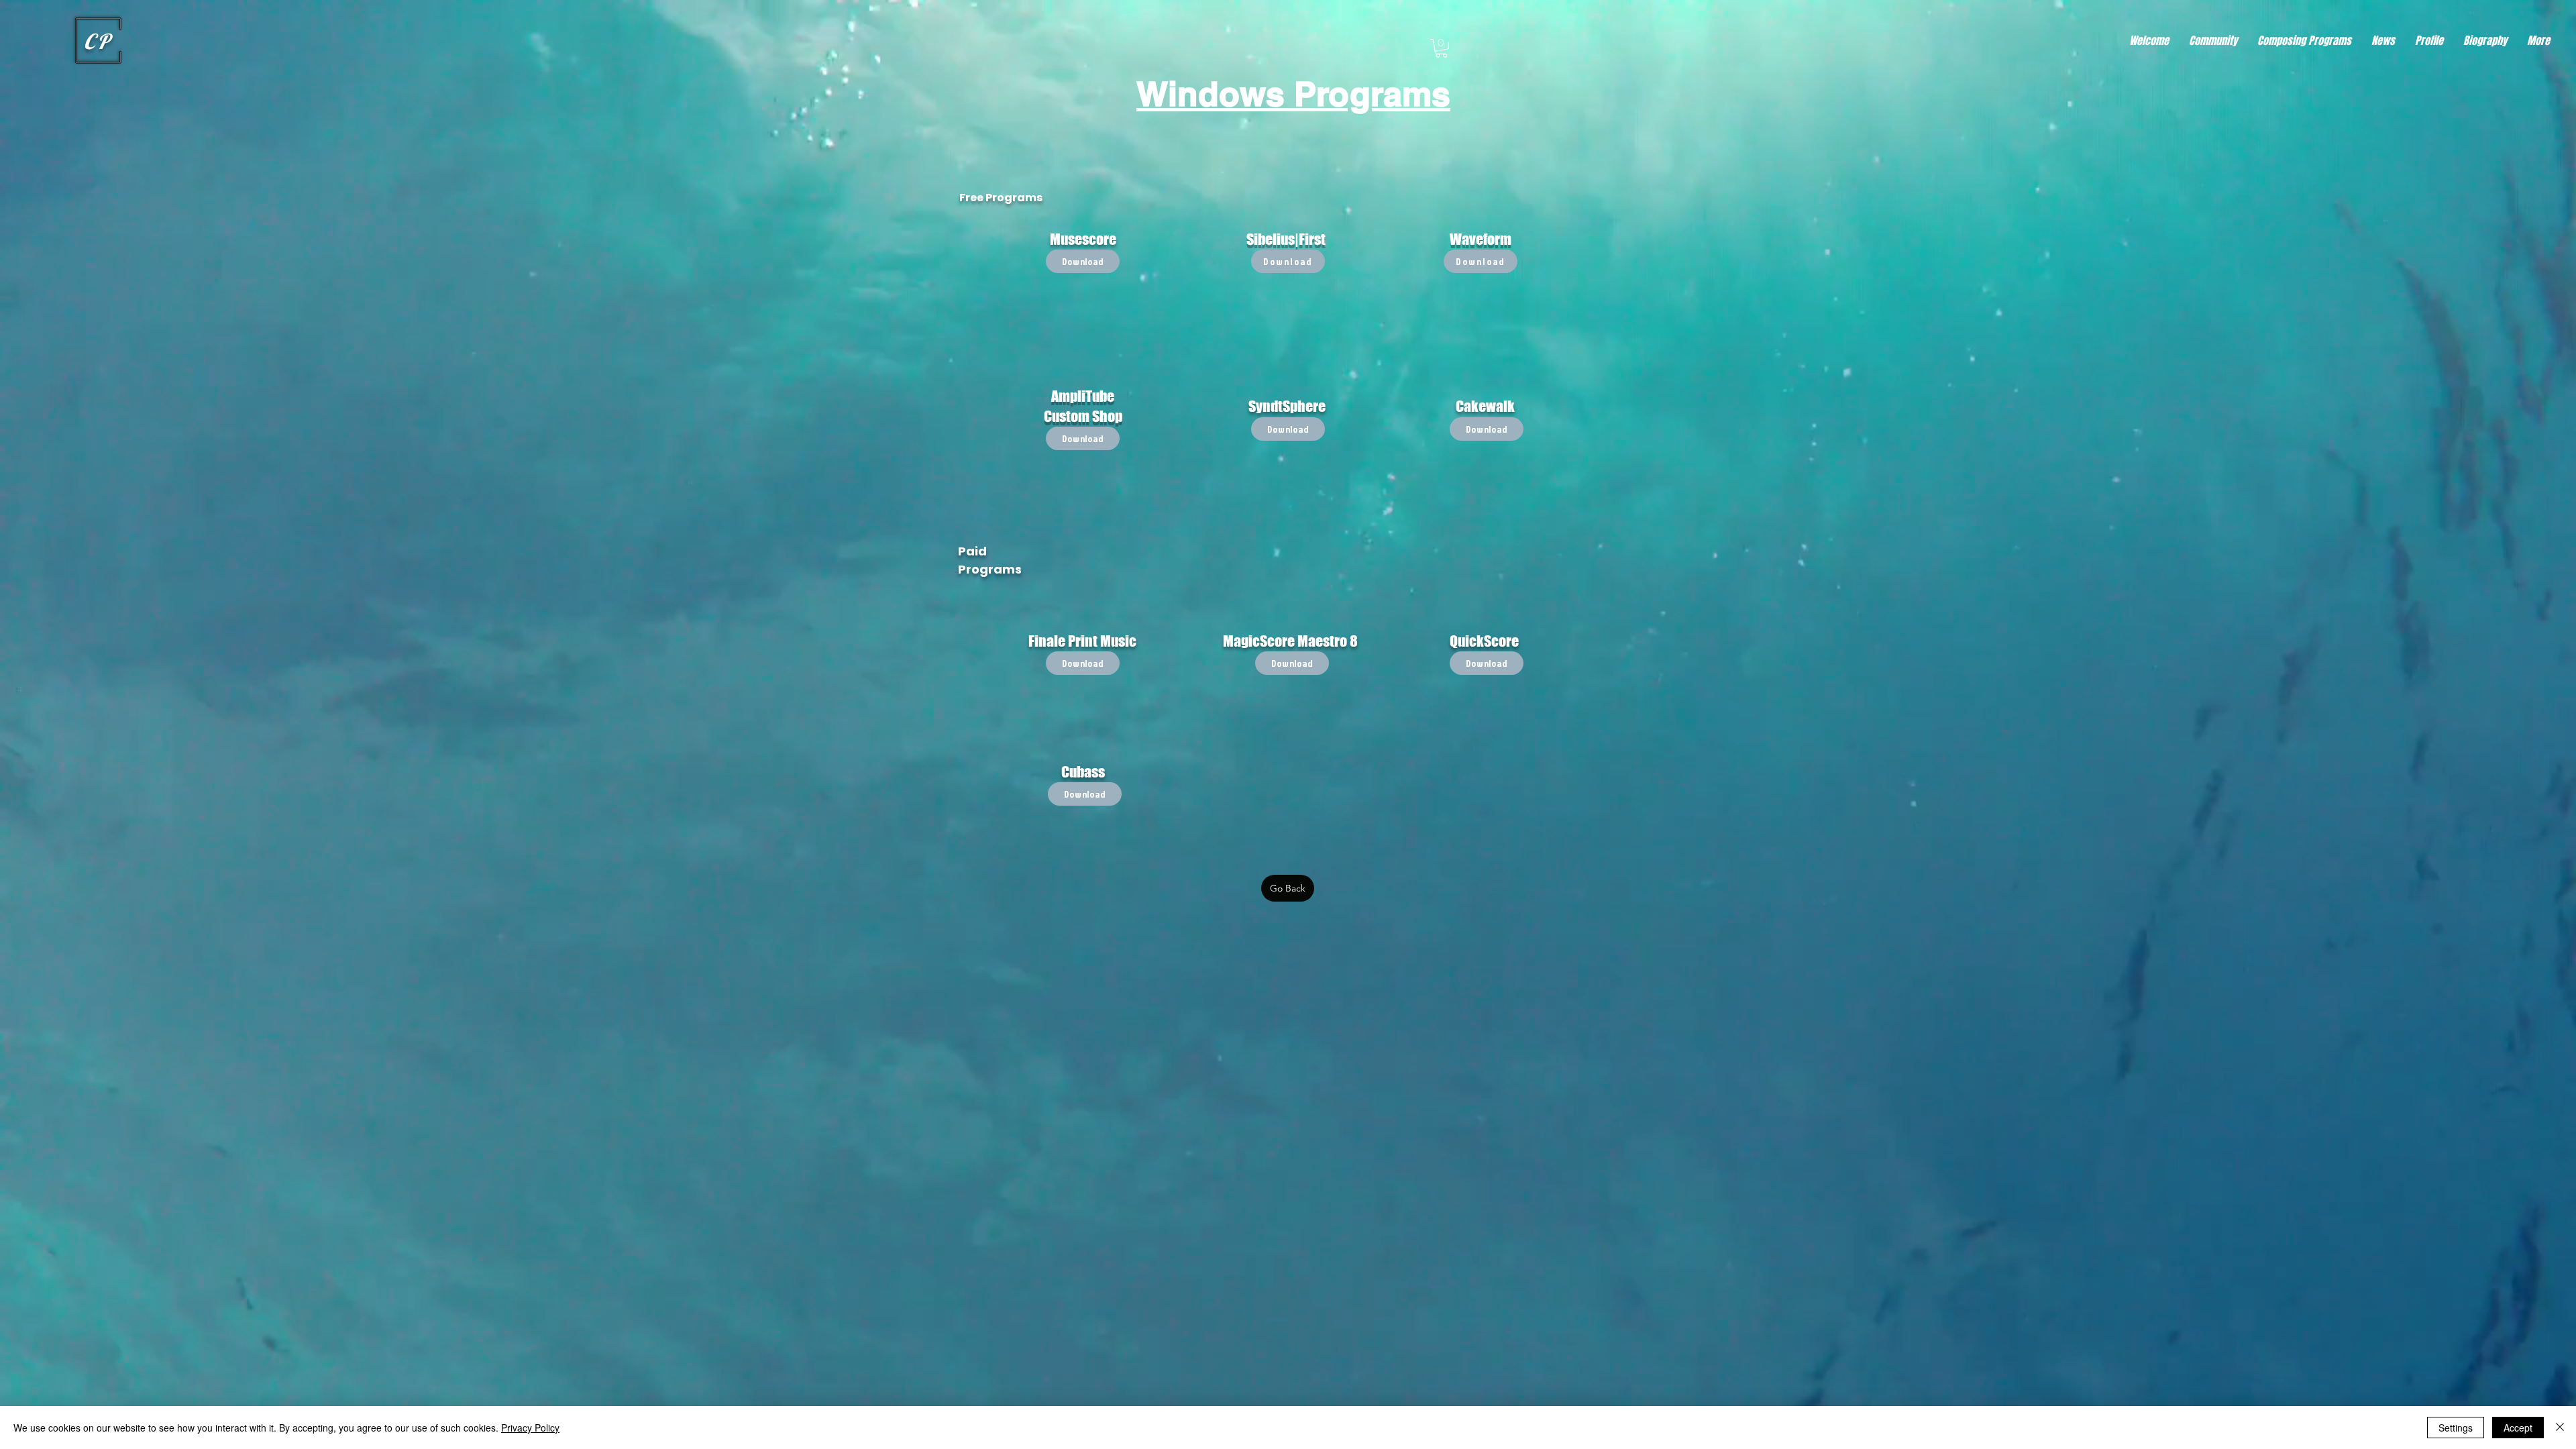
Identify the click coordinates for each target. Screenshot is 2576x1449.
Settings (2456, 1428)
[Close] (2560, 1428)
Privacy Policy (530, 1428)
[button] (1441, 48)
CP (98, 41)
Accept (2518, 1428)
